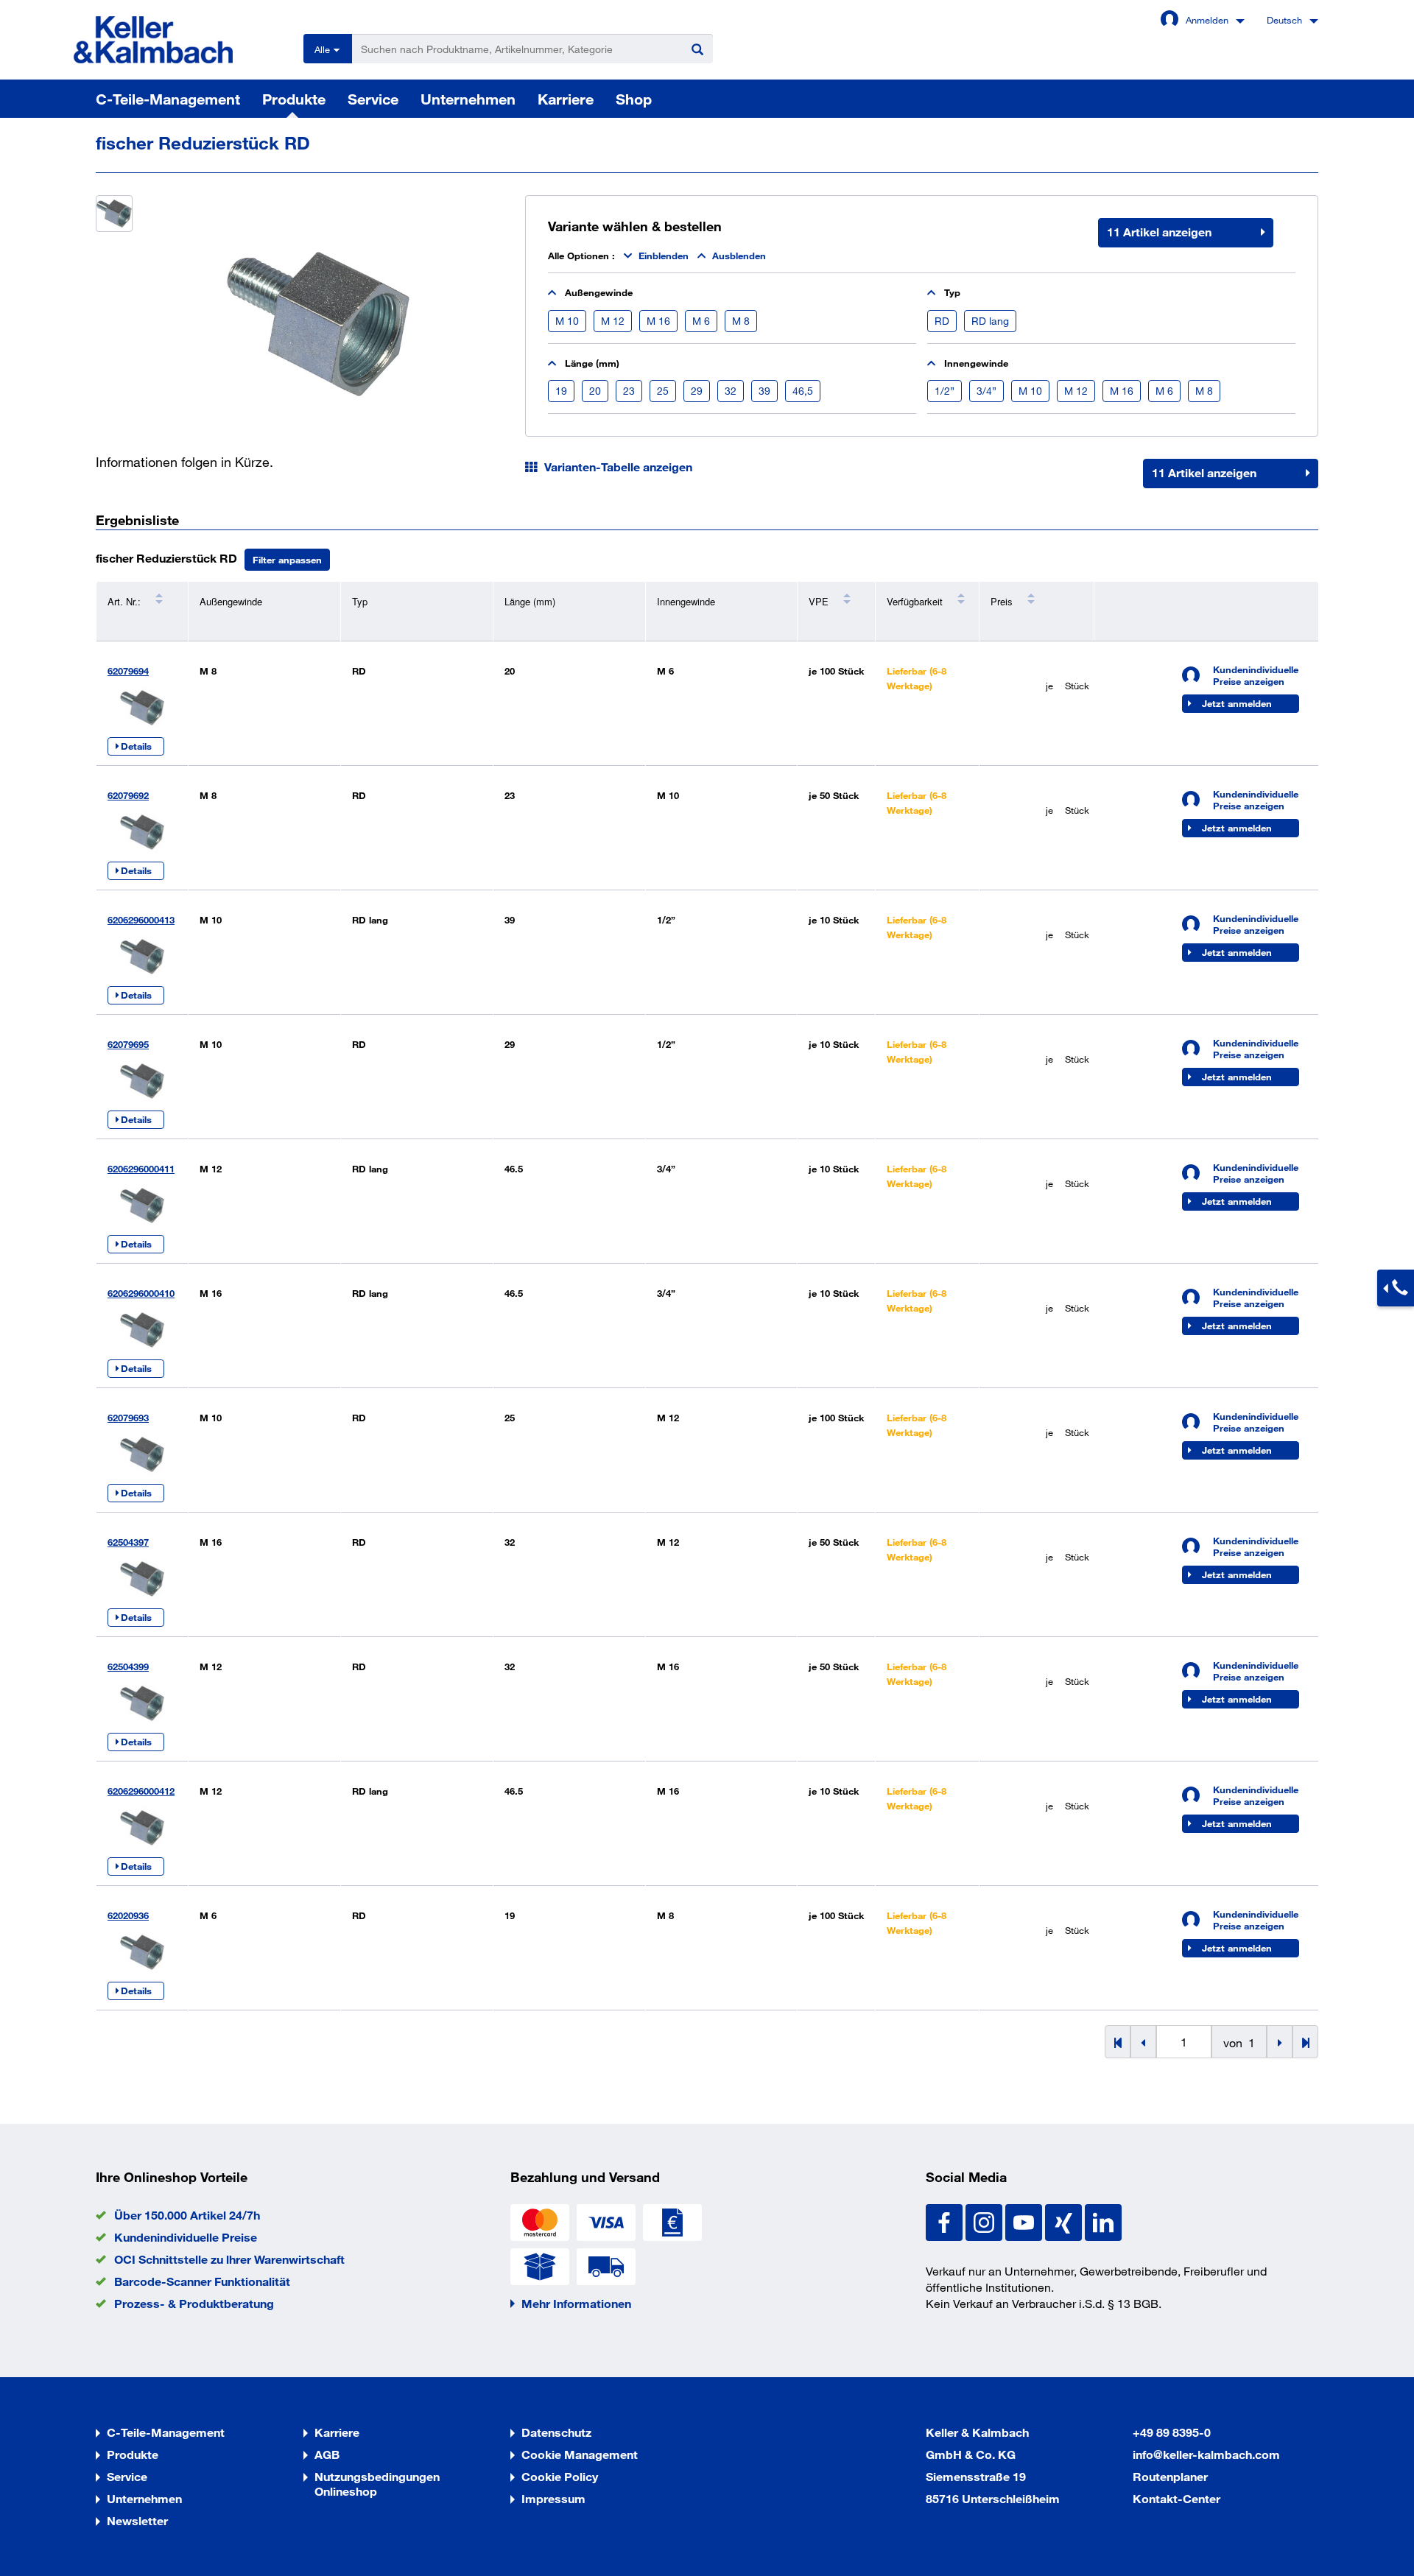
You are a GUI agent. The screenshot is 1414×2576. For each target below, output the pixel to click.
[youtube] (1025, 2221)
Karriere (566, 99)
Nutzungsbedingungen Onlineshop (377, 2484)
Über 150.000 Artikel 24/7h (187, 2215)
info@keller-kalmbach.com (1206, 2454)
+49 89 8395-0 (1172, 2432)
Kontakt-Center (1176, 2498)
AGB (327, 2454)
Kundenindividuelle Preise (186, 2237)
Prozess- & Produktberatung (194, 2303)
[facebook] (946, 2221)
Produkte (294, 99)
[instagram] (985, 2221)
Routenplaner (1170, 2476)
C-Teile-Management (168, 99)
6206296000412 (141, 1791)
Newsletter (137, 2520)
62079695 (128, 1044)
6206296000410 (141, 1293)
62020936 (128, 1915)
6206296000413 (141, 920)
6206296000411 (141, 1169)
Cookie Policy (560, 2476)
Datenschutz (556, 2432)
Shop (634, 99)
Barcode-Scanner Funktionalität (202, 2281)
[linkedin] (1103, 2221)
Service (373, 99)
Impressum (553, 2498)
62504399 (128, 1667)
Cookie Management (580, 2454)
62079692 (128, 795)
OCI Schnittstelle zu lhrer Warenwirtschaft (229, 2259)
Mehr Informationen (576, 2303)
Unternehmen (468, 99)
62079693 (128, 1418)
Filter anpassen (287, 560)
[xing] (1065, 2221)
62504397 (128, 1542)
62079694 (128, 671)
